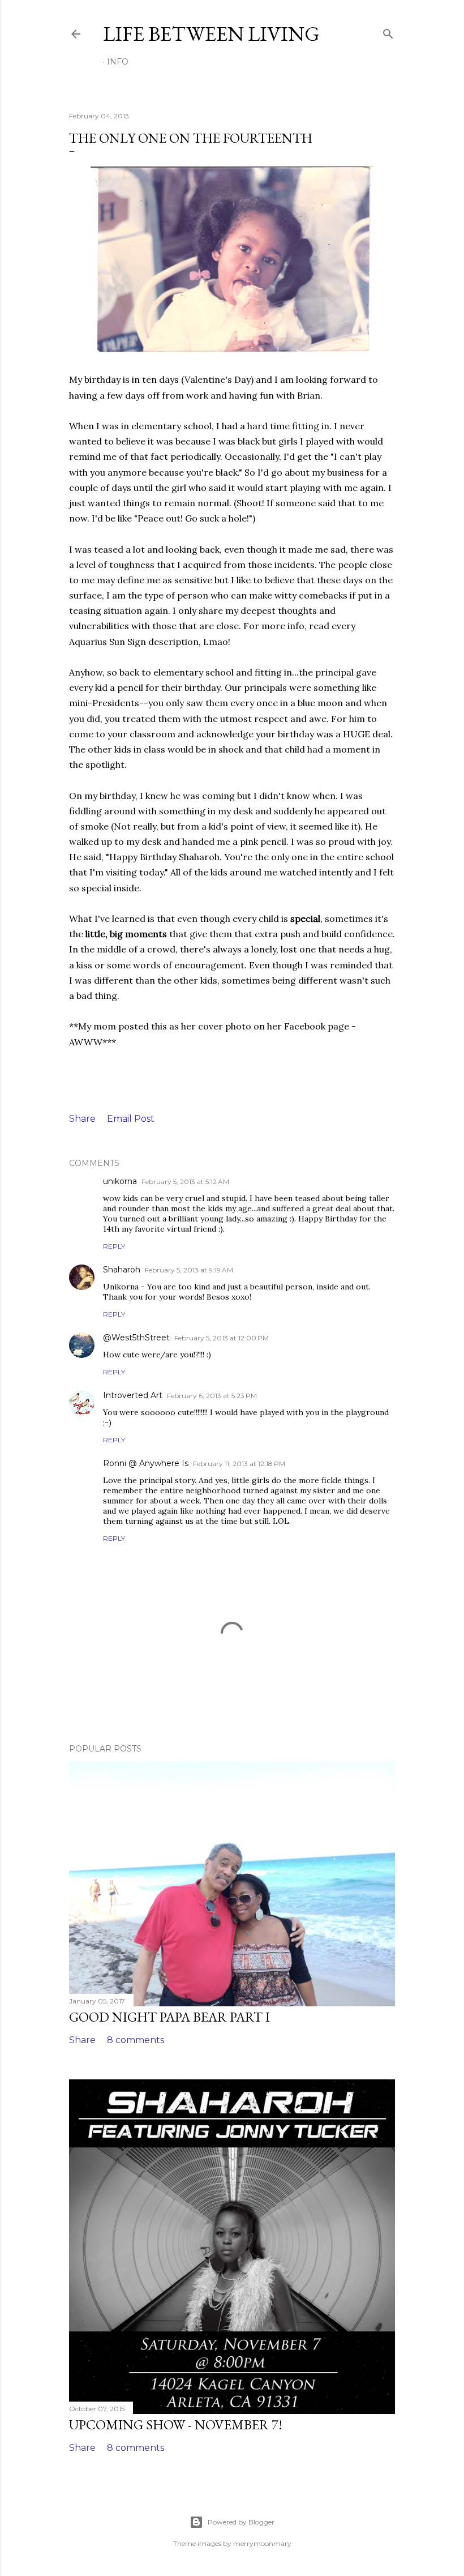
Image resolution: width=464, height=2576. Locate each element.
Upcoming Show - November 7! (176, 2425)
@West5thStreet (136, 1338)
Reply (114, 1246)
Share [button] (82, 1119)
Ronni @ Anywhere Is (146, 1463)
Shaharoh (122, 1270)
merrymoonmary (262, 2543)
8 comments (136, 2040)
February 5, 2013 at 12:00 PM (222, 1338)
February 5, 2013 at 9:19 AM (189, 1270)
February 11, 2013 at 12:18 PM (239, 1464)
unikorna (120, 1181)
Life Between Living (211, 34)
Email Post (131, 1119)
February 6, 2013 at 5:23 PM (212, 1396)
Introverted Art (133, 1395)
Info (118, 62)
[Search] (388, 31)
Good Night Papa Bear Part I (169, 2017)
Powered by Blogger (241, 2522)
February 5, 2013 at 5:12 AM (185, 1182)
